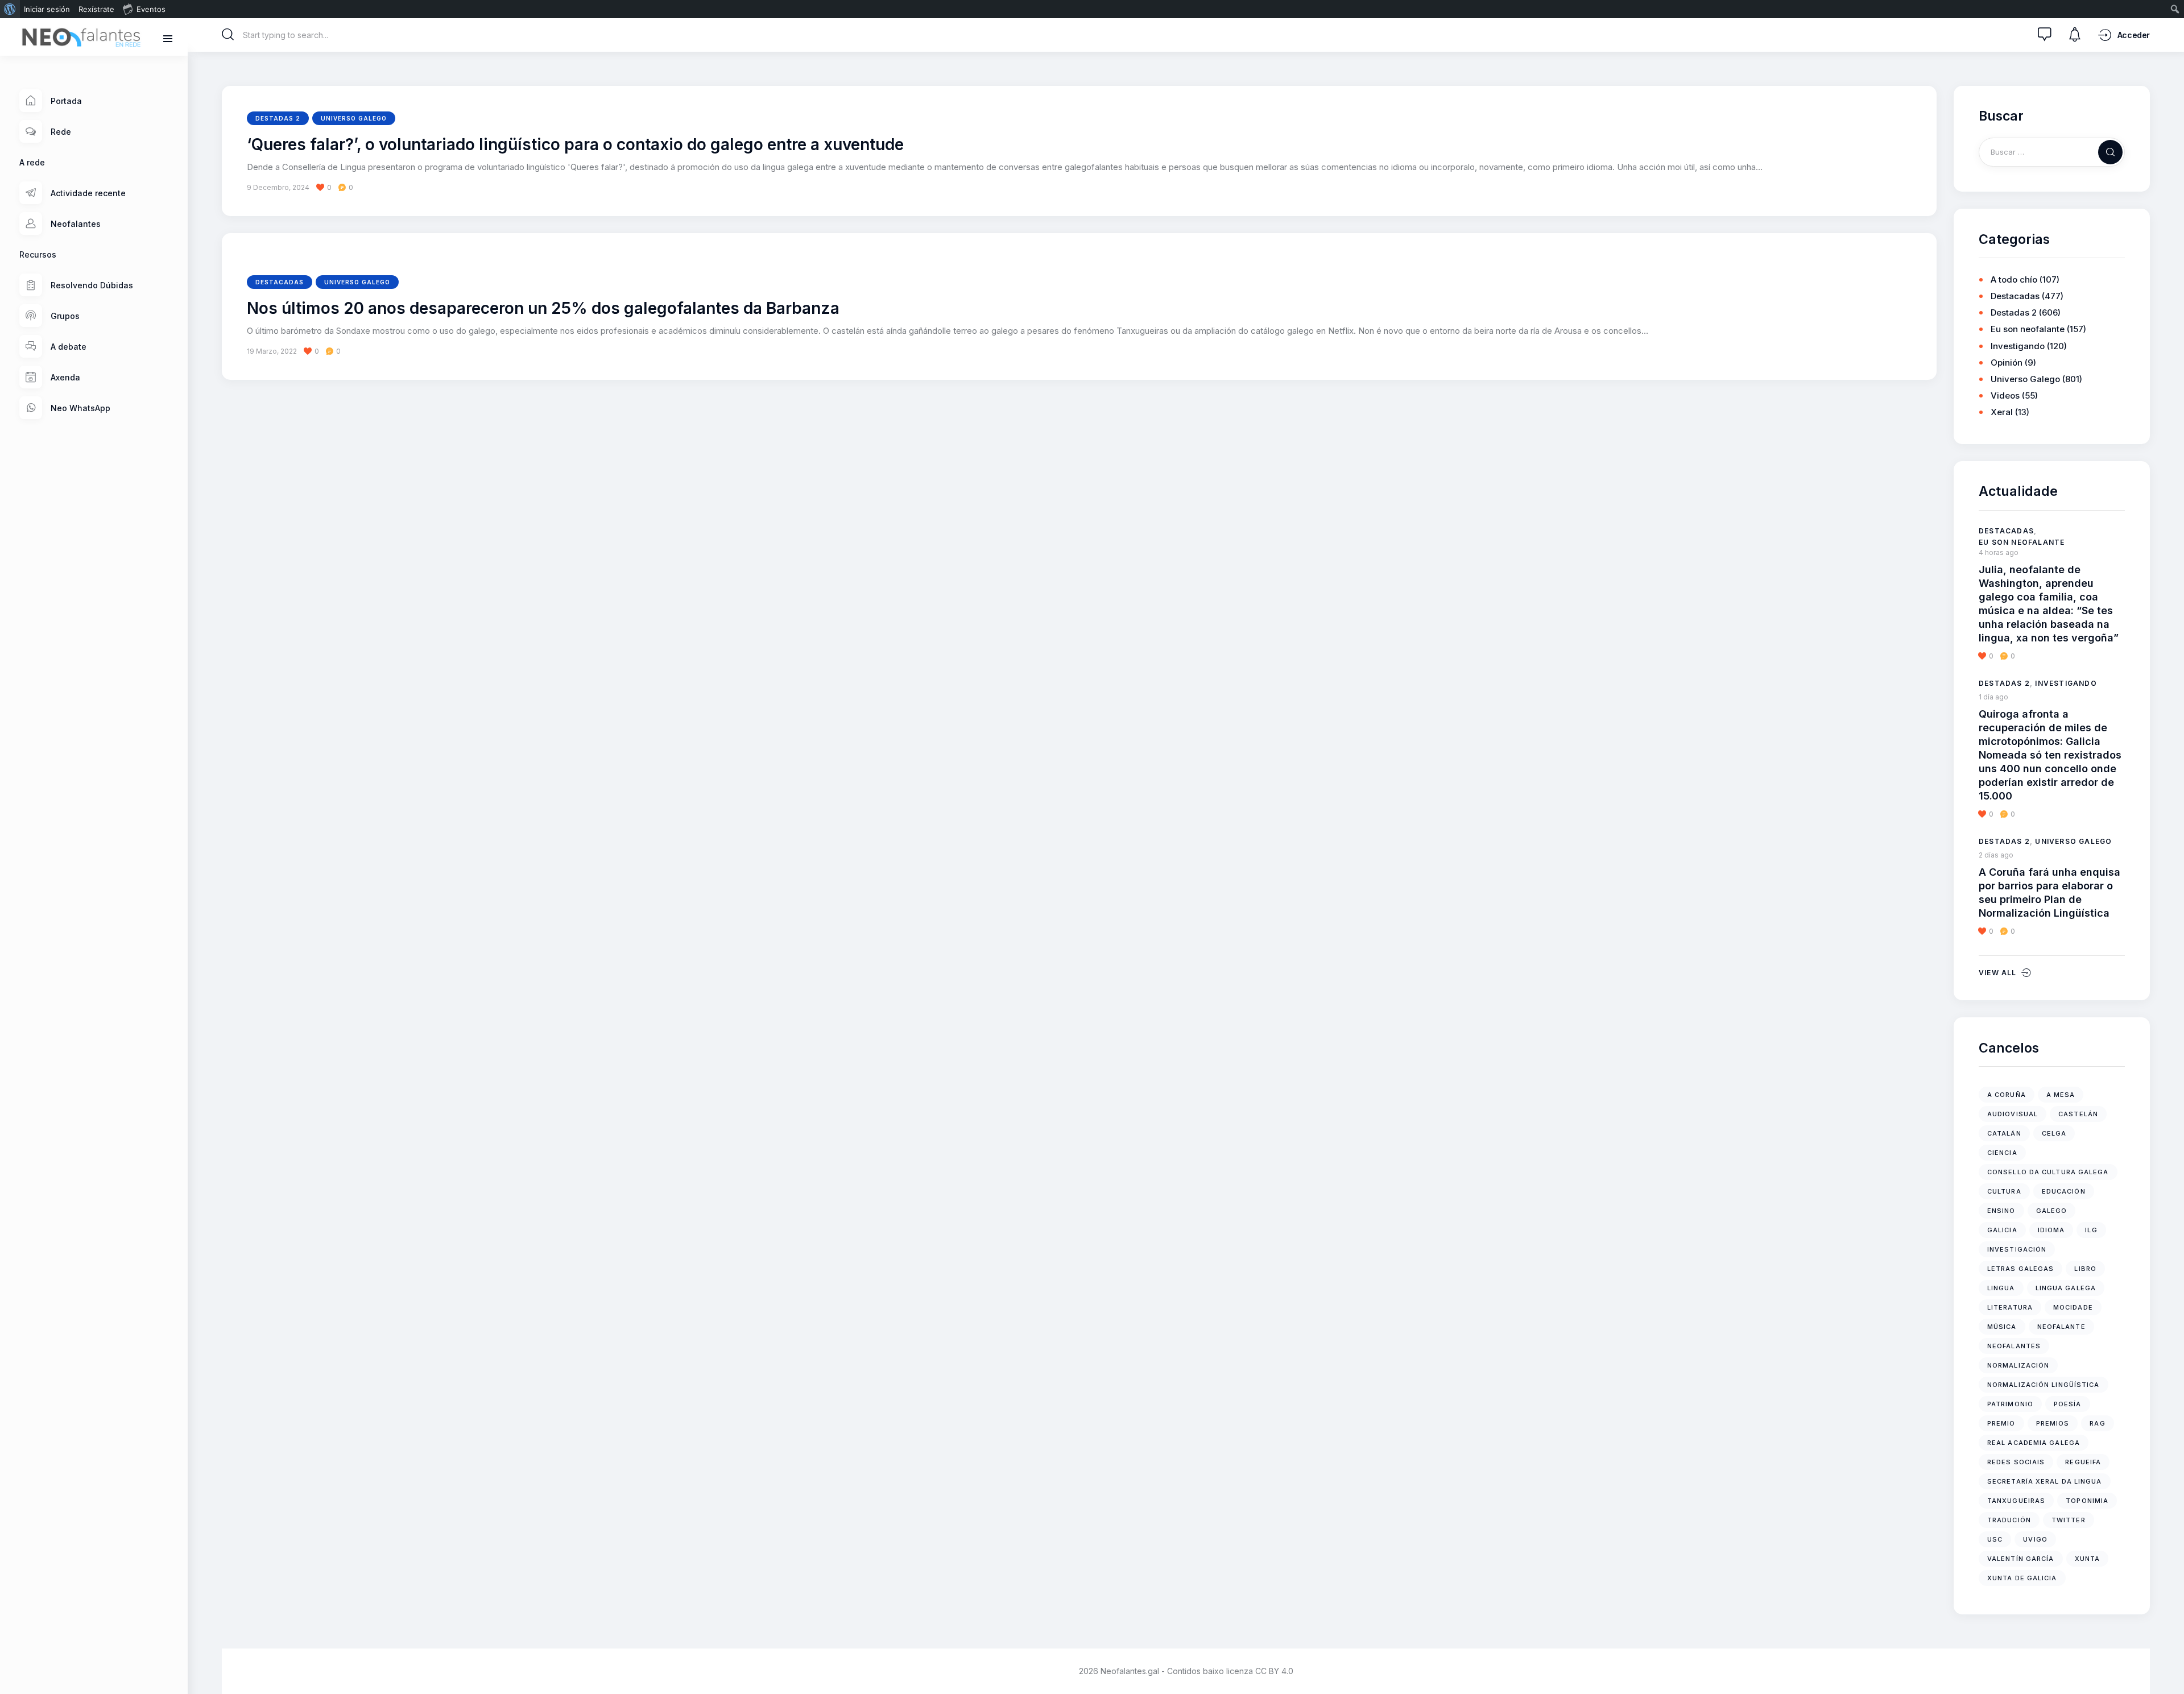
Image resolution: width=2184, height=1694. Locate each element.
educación (2064, 1191)
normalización (2018, 1365)
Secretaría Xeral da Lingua (2045, 1481)
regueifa (2083, 1462)
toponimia (2087, 1501)
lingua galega (2066, 1288)
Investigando (2018, 346)
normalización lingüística (2044, 1385)
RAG (2097, 1423)
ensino (2001, 1211)
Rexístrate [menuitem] (96, 9)
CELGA (2054, 1133)
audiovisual (2013, 1114)
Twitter (2069, 1520)
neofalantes (2014, 1346)
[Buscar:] (2052, 152)
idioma (2051, 1230)
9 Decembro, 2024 (278, 187)
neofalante (2061, 1327)
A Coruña (2007, 1095)
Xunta (2088, 1559)
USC (1995, 1539)
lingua (2001, 1288)
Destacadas (280, 282)
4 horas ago (1999, 552)
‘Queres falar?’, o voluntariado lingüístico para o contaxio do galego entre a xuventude (575, 145)
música (2002, 1327)
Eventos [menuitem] (151, 9)
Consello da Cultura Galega (2048, 1172)
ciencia (2002, 1153)
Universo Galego (354, 118)
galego (2052, 1211)
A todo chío (2014, 279)
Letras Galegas (2020, 1269)
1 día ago (1993, 697)
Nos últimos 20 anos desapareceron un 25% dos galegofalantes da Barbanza (543, 309)
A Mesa (2061, 1095)
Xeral (2002, 412)
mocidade (2073, 1307)
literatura (2010, 1307)
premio (2001, 1423)
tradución (2009, 1520)
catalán (2004, 1133)
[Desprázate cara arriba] (2167, 1664)
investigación (2017, 1249)
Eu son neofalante (2028, 329)
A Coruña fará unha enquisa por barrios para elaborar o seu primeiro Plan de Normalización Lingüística (2049, 892)
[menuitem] (10, 9)
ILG (2091, 1230)
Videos (2005, 395)
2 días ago (1996, 855)
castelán (2078, 1114)
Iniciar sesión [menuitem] (47, 9)
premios (2053, 1423)
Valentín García (2021, 1559)
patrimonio (2010, 1404)
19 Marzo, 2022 (272, 351)
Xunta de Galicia (2022, 1578)
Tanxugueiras (2016, 1501)
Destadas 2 (278, 118)
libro (2085, 1269)
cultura (2004, 1191)
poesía (2068, 1404)
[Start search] (228, 35)
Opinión (2007, 363)
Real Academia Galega (2034, 1443)
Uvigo (2035, 1539)
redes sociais (2016, 1462)
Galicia (2002, 1230)
